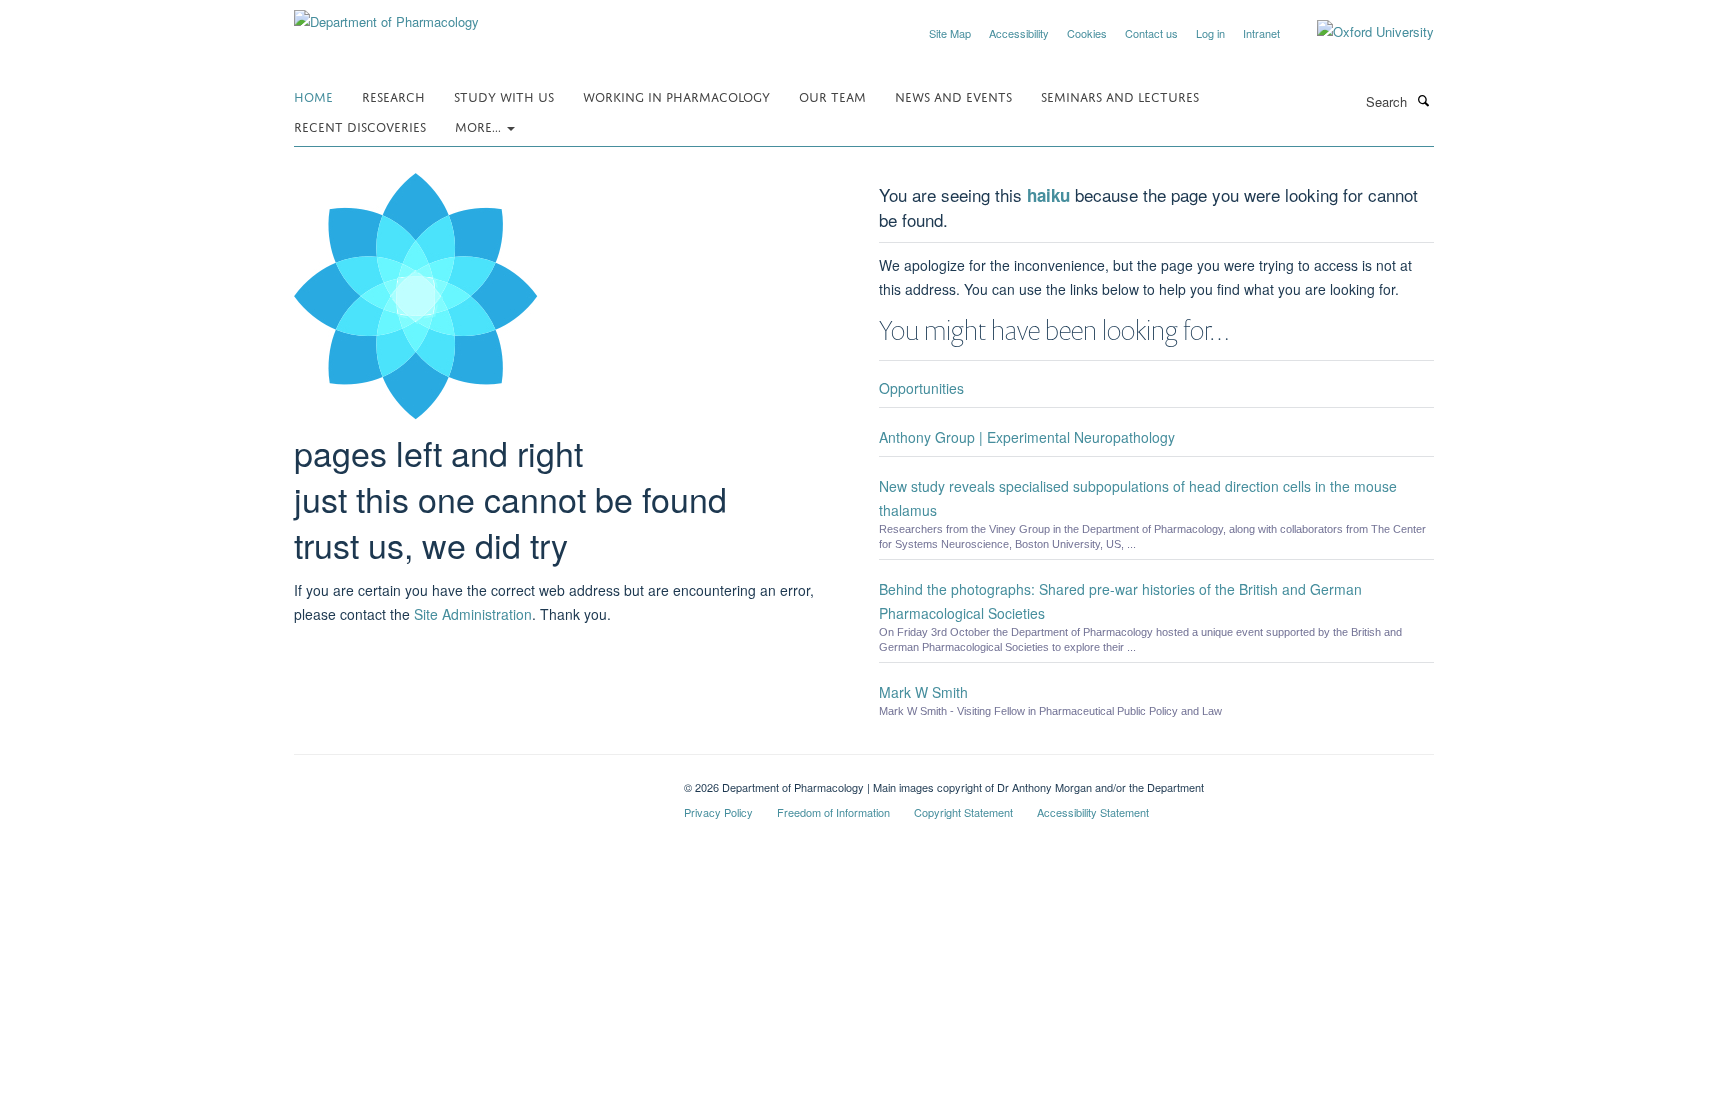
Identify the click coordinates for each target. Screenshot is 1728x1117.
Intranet (1261, 33)
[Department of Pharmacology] (386, 14)
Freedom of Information (833, 812)
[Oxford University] (1360, 32)
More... (480, 125)
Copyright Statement (963, 812)
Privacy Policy (718, 812)
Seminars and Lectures (1120, 95)
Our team (832, 95)
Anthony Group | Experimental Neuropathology (1027, 437)
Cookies (1087, 33)
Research (393, 95)
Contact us (1151, 33)
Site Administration (473, 614)
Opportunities (921, 388)
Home (313, 95)
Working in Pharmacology (676, 95)
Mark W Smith (923, 692)
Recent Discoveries (360, 125)
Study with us (504, 95)
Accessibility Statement (1093, 812)
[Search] (1423, 100)
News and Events (953, 95)
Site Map (950, 33)
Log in (1210, 33)
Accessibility (1019, 33)
